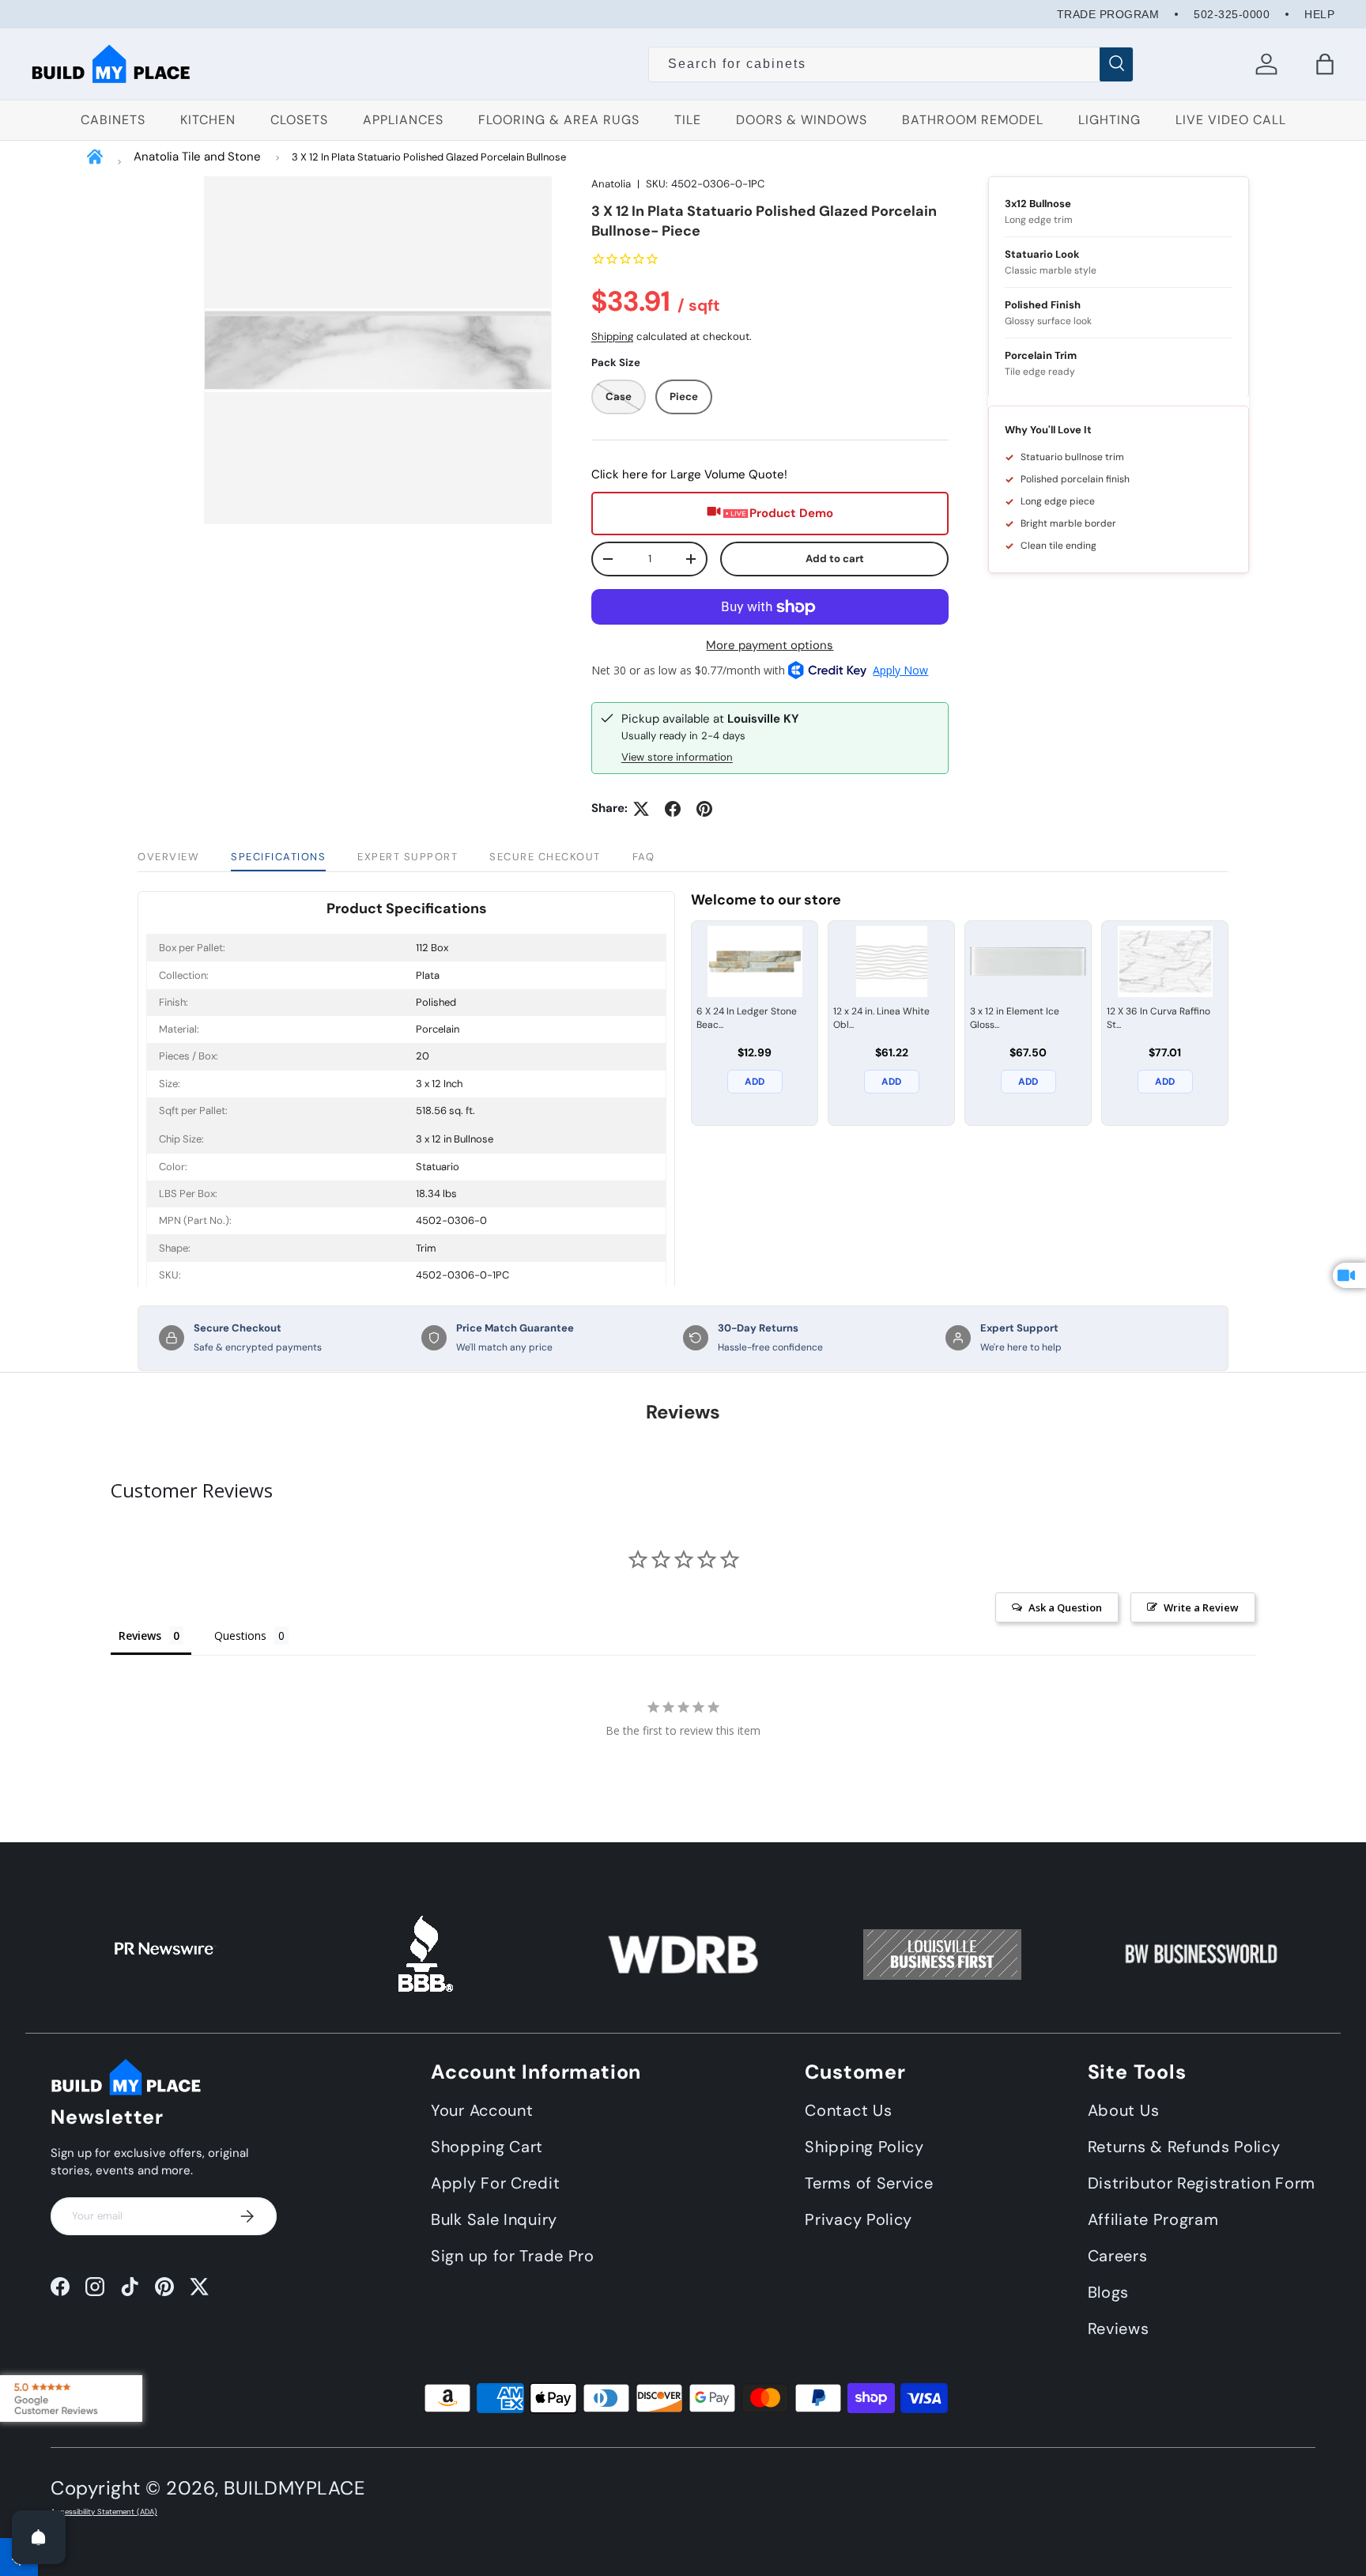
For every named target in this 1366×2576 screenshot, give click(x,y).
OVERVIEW (168, 857)
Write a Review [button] (1201, 1607)
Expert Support (408, 857)
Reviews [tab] (140, 1635)
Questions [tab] (240, 1635)
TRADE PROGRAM (1108, 14)
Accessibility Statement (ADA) (104, 2512)
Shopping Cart (487, 2147)
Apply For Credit (495, 2184)
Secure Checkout (545, 857)
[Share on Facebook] (673, 809)
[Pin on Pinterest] (704, 809)
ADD (755, 1082)
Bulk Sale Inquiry (494, 2220)
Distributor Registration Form (1202, 2184)
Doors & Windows (802, 120)
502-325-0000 (1232, 14)
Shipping (612, 336)
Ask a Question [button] (1065, 1607)
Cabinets (113, 120)
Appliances (403, 120)
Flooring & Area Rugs (559, 120)
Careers (1118, 2257)
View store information (677, 757)
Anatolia (611, 184)
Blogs (1109, 2293)
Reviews (1119, 2329)
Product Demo (791, 513)
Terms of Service (869, 2184)
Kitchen (208, 120)
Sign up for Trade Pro (513, 2257)
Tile (688, 120)
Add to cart (835, 559)
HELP (1319, 14)
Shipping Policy (864, 2147)
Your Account (482, 2111)
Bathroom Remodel (973, 120)
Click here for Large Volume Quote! (689, 474)
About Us (1124, 2111)
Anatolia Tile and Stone (197, 157)
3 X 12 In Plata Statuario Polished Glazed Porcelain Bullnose (429, 157)
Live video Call (1231, 120)
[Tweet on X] (641, 809)
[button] (1325, 64)
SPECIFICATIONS (278, 857)
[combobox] (891, 64)
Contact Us (848, 2111)
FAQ (644, 857)
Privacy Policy (858, 2220)
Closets (299, 120)
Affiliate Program (1153, 2220)
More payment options (770, 645)
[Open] (39, 2537)
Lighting (1109, 120)
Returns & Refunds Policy (1184, 2147)
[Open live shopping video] (1349, 1275)
